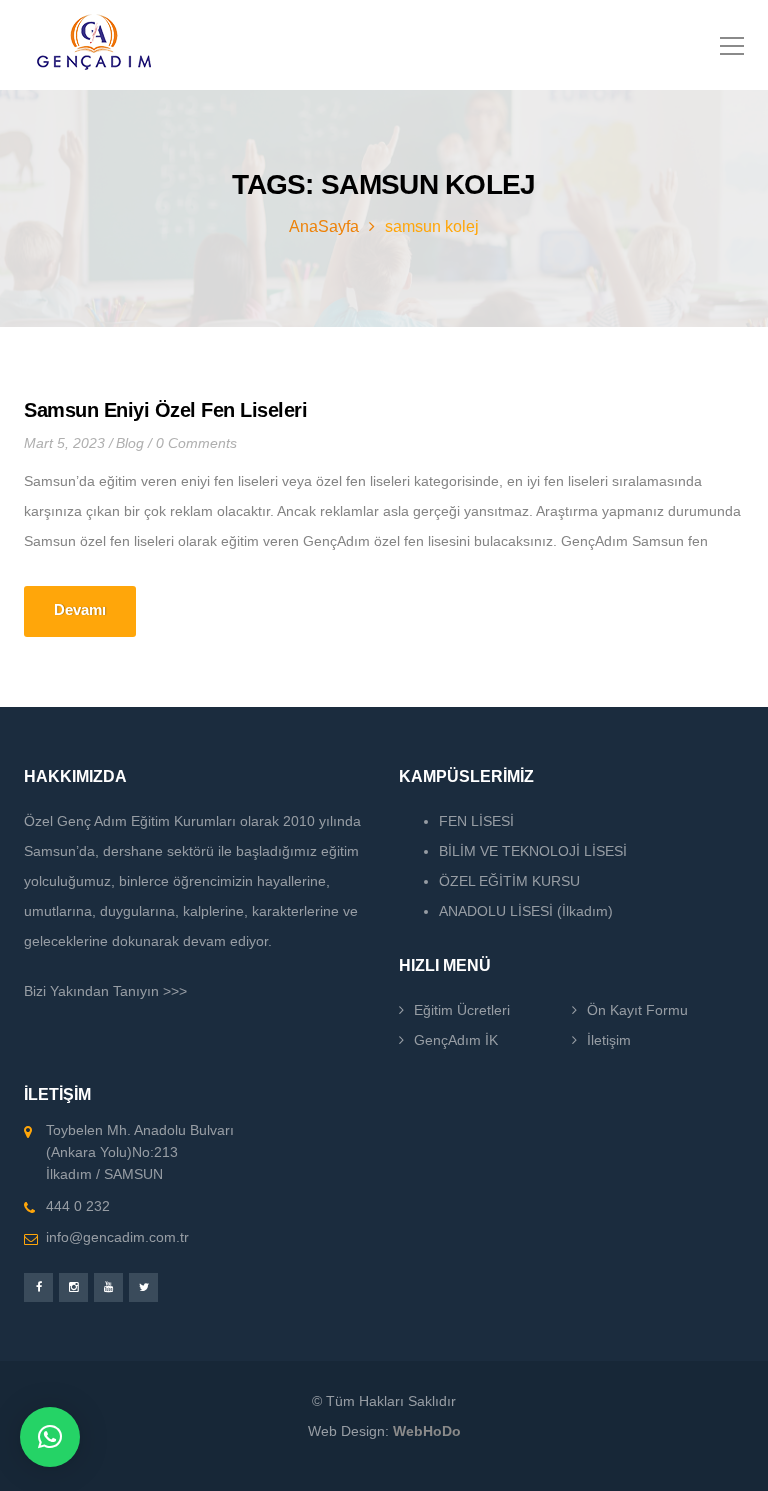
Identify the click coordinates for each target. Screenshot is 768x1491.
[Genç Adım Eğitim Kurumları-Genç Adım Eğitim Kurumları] (94, 45)
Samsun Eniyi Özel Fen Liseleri (165, 410)
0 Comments (196, 443)
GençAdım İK (456, 1040)
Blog (130, 443)
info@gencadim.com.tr (117, 1237)
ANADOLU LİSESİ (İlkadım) (526, 911)
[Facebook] (38, 1287)
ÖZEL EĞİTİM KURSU (509, 881)
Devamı (80, 609)
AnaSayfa (324, 226)
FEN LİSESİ (476, 821)
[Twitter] (143, 1287)
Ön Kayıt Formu (637, 1010)
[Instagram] (73, 1287)
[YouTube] (108, 1287)
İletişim (609, 1040)
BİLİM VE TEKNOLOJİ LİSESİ (533, 851)
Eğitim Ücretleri (462, 1010)
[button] (50, 1437)
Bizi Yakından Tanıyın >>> (105, 991)
